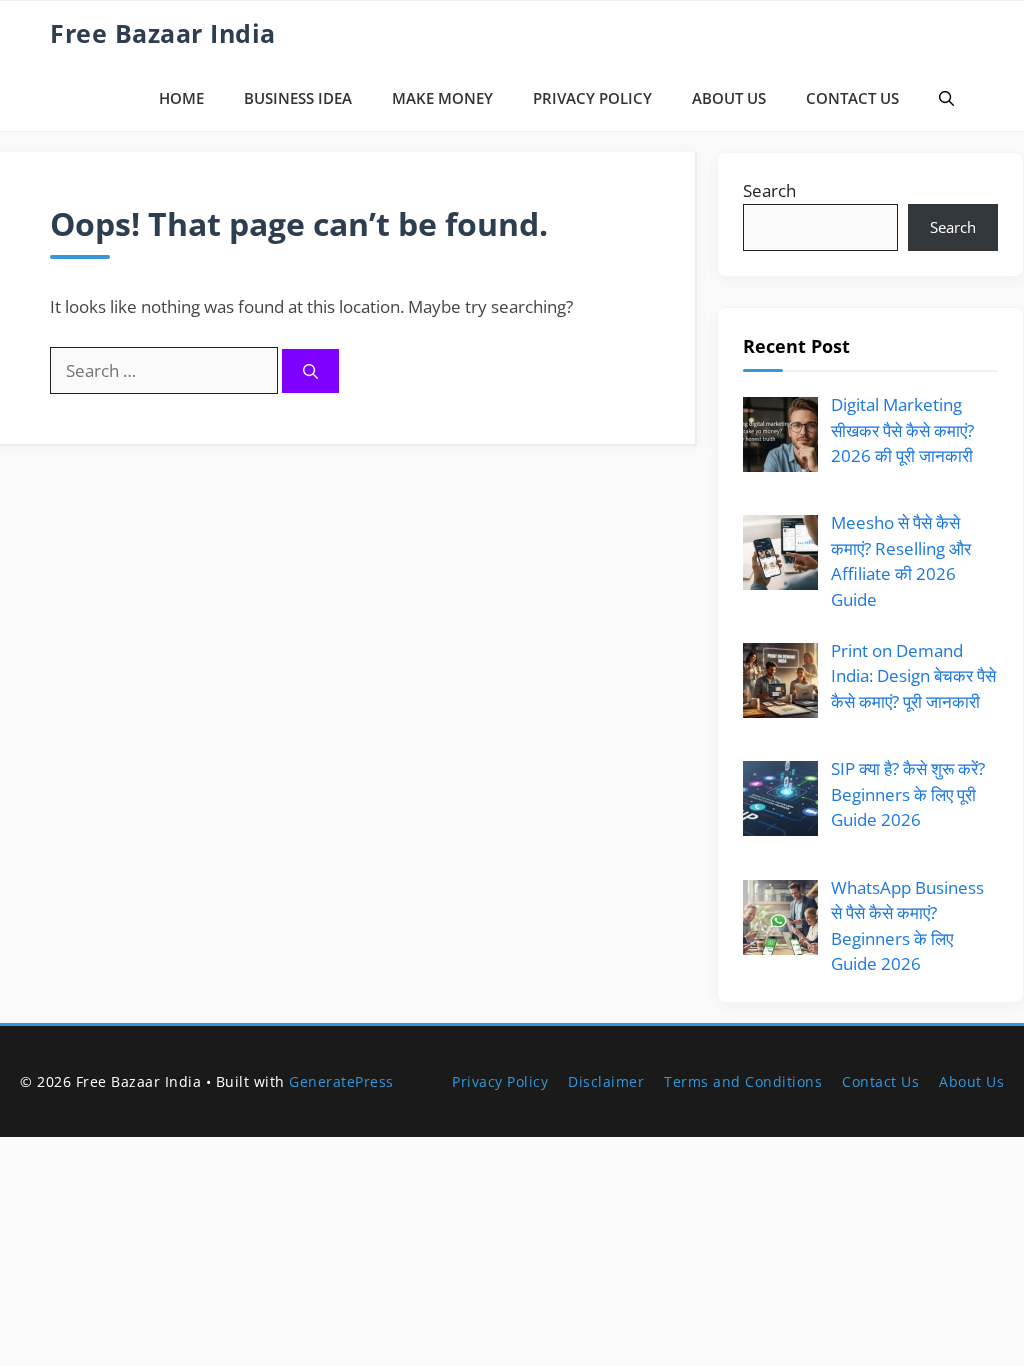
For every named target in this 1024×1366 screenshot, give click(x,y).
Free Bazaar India (163, 33)
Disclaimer (606, 1081)
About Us (729, 98)
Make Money (442, 98)
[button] (946, 98)
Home (181, 98)
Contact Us (852, 98)
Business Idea (298, 98)
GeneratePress (341, 1081)
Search (769, 190)
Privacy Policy (592, 98)
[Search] (310, 371)
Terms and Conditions (743, 1081)
